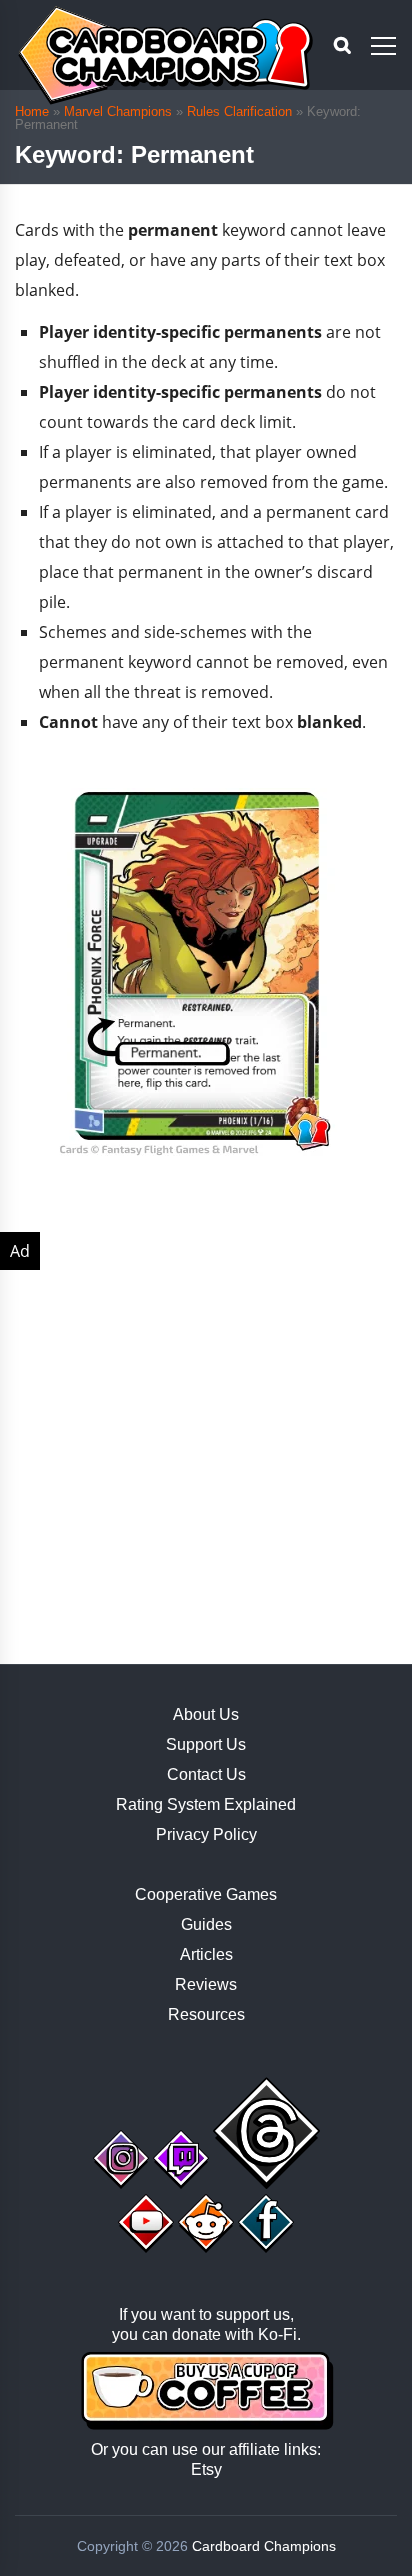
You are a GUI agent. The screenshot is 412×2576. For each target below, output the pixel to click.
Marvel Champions (118, 111)
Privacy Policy (206, 1834)
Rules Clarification (239, 111)
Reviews (206, 1984)
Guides (206, 1924)
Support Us (206, 1744)
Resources (206, 2014)
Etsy (206, 2469)
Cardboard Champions (264, 2546)
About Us (206, 1714)
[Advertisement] (206, 1438)
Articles (206, 1954)
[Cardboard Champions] (165, 55)
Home (32, 111)
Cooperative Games (206, 1894)
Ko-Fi (277, 2334)
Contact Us (206, 1774)
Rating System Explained (206, 1804)
